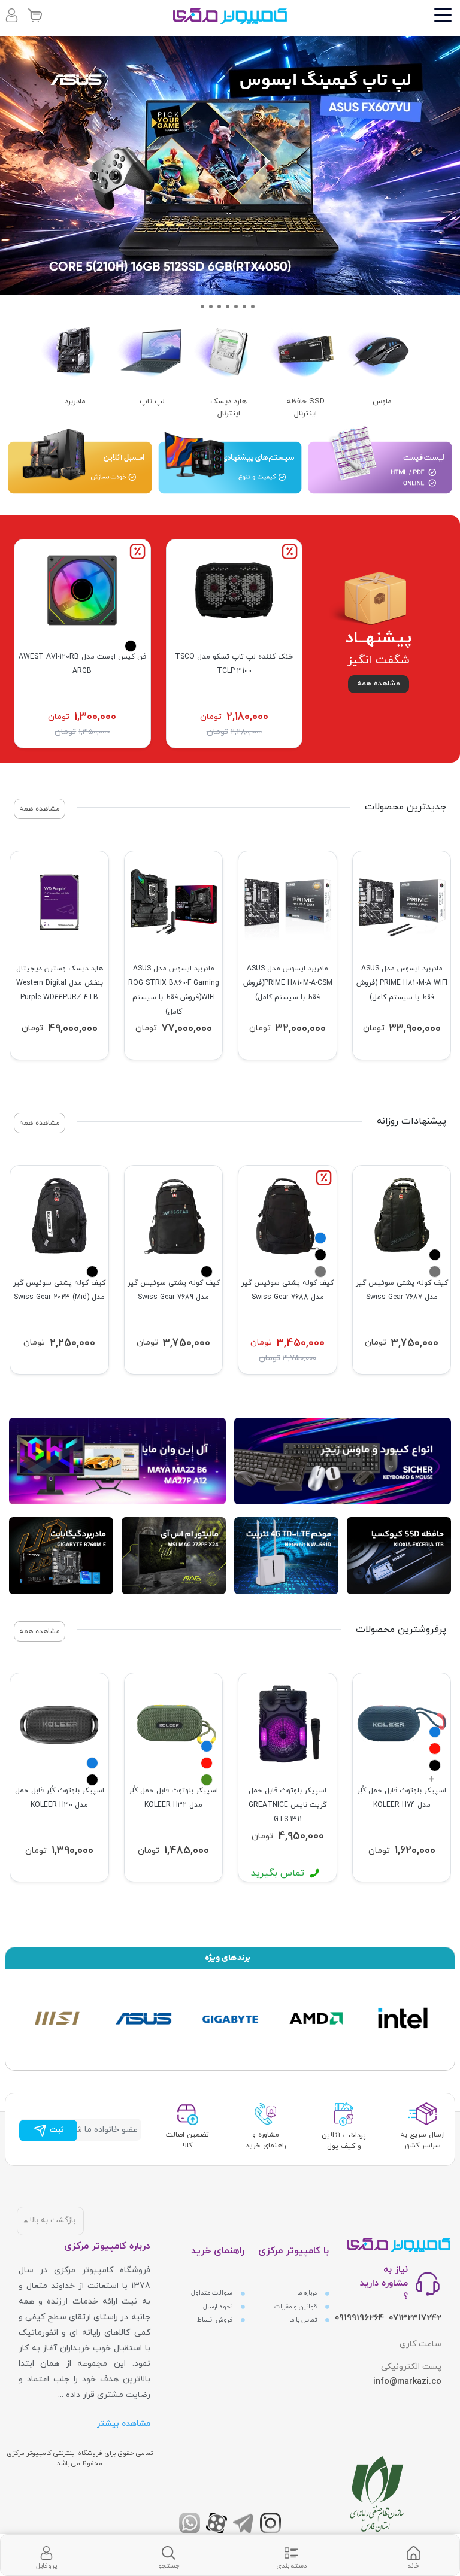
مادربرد (75, 402)
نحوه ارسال (219, 2307)
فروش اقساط (216, 2320)
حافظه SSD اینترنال (305, 408)
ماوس (382, 402)
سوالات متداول (213, 2293)
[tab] (414, 2555)
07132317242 (415, 2318)
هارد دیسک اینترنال (229, 408)
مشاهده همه (379, 684)
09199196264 (359, 2318)
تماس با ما (304, 2320)
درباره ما (308, 2293)
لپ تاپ (152, 402)
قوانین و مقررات (296, 2307)
